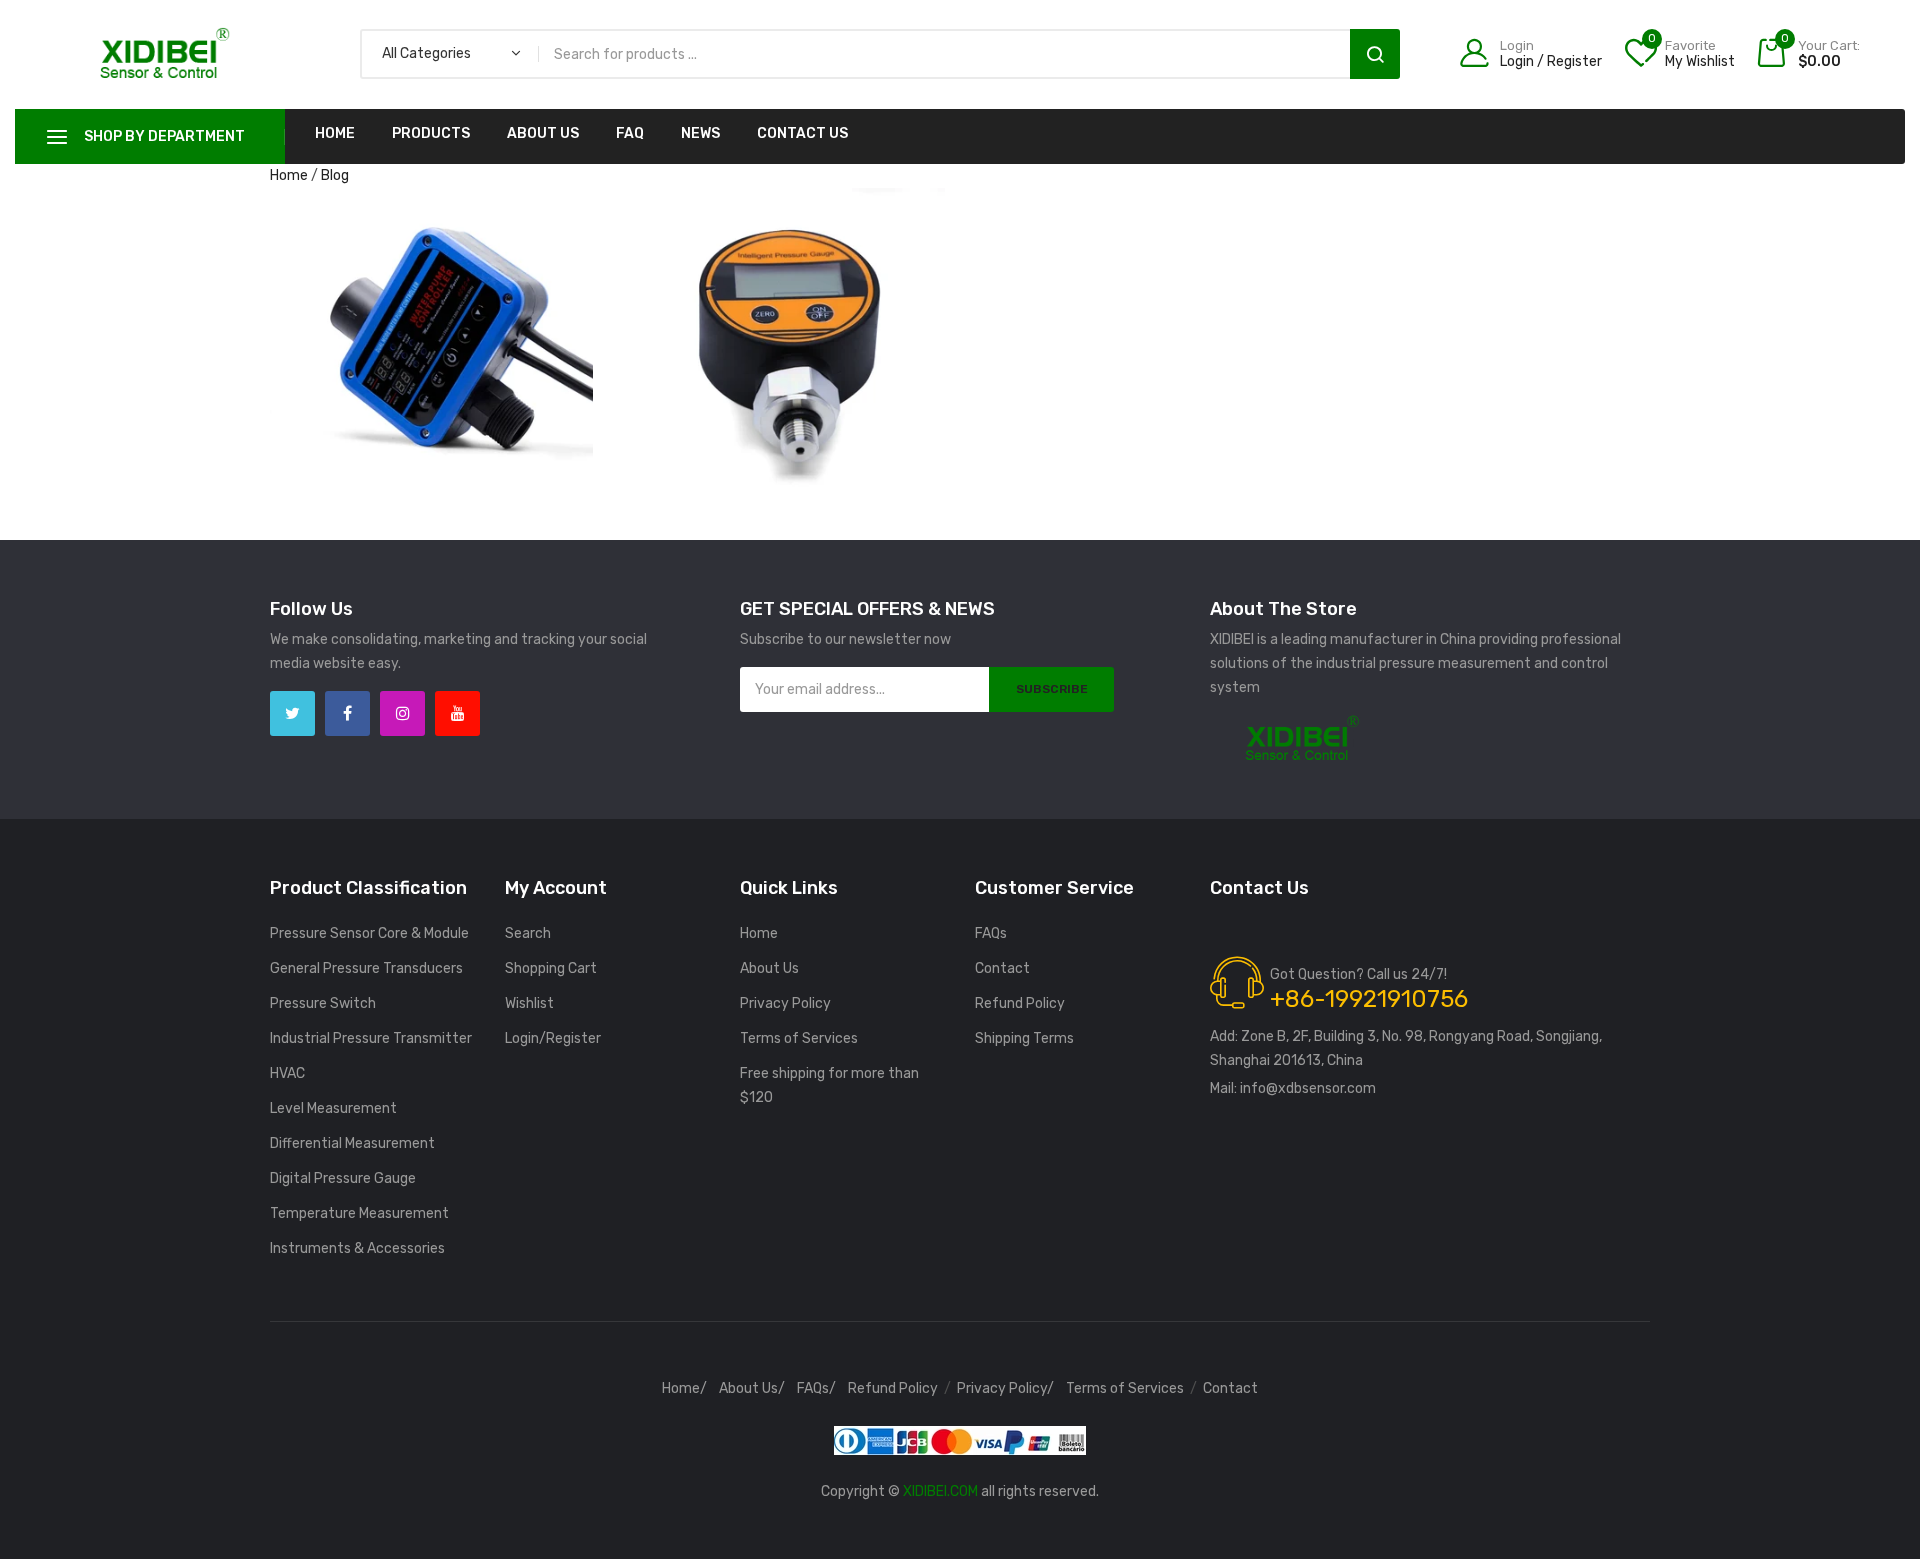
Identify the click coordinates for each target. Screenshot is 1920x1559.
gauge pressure (782, 285)
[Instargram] (402, 713)
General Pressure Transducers (366, 968)
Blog (335, 175)
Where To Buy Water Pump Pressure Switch (431, 215)
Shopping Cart (551, 968)
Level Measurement (333, 1108)
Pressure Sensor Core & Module (369, 933)
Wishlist (529, 1003)
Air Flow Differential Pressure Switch (430, 288)
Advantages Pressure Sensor (782, 237)
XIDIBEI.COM (940, 1491)
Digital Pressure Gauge (343, 1178)
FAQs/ (816, 1389)
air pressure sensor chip (494, 312)
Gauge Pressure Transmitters (783, 309)
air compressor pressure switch (430, 264)
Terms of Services (799, 1038)
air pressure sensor (352, 312)
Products (431, 133)
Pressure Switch (323, 1003)
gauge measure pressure (845, 261)
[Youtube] (457, 713)
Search (1375, 54)
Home (335, 133)
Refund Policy (1020, 1003)
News (700, 133)
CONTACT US (802, 133)
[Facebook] (347, 713)
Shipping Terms (1024, 1038)
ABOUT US (543, 133)
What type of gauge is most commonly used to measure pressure (783, 205)
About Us (769, 968)
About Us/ (752, 1389)
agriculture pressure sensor (430, 240)
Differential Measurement (352, 1143)
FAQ (630, 133)
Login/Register (553, 1038)
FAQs (991, 933)
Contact (1002, 968)
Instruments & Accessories (357, 1248)
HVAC (287, 1073)
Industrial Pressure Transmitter (371, 1038)
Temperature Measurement (359, 1213)
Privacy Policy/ (1005, 1389)
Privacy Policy (785, 1003)
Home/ (684, 1389)
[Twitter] (292, 713)
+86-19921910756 (1369, 999)
